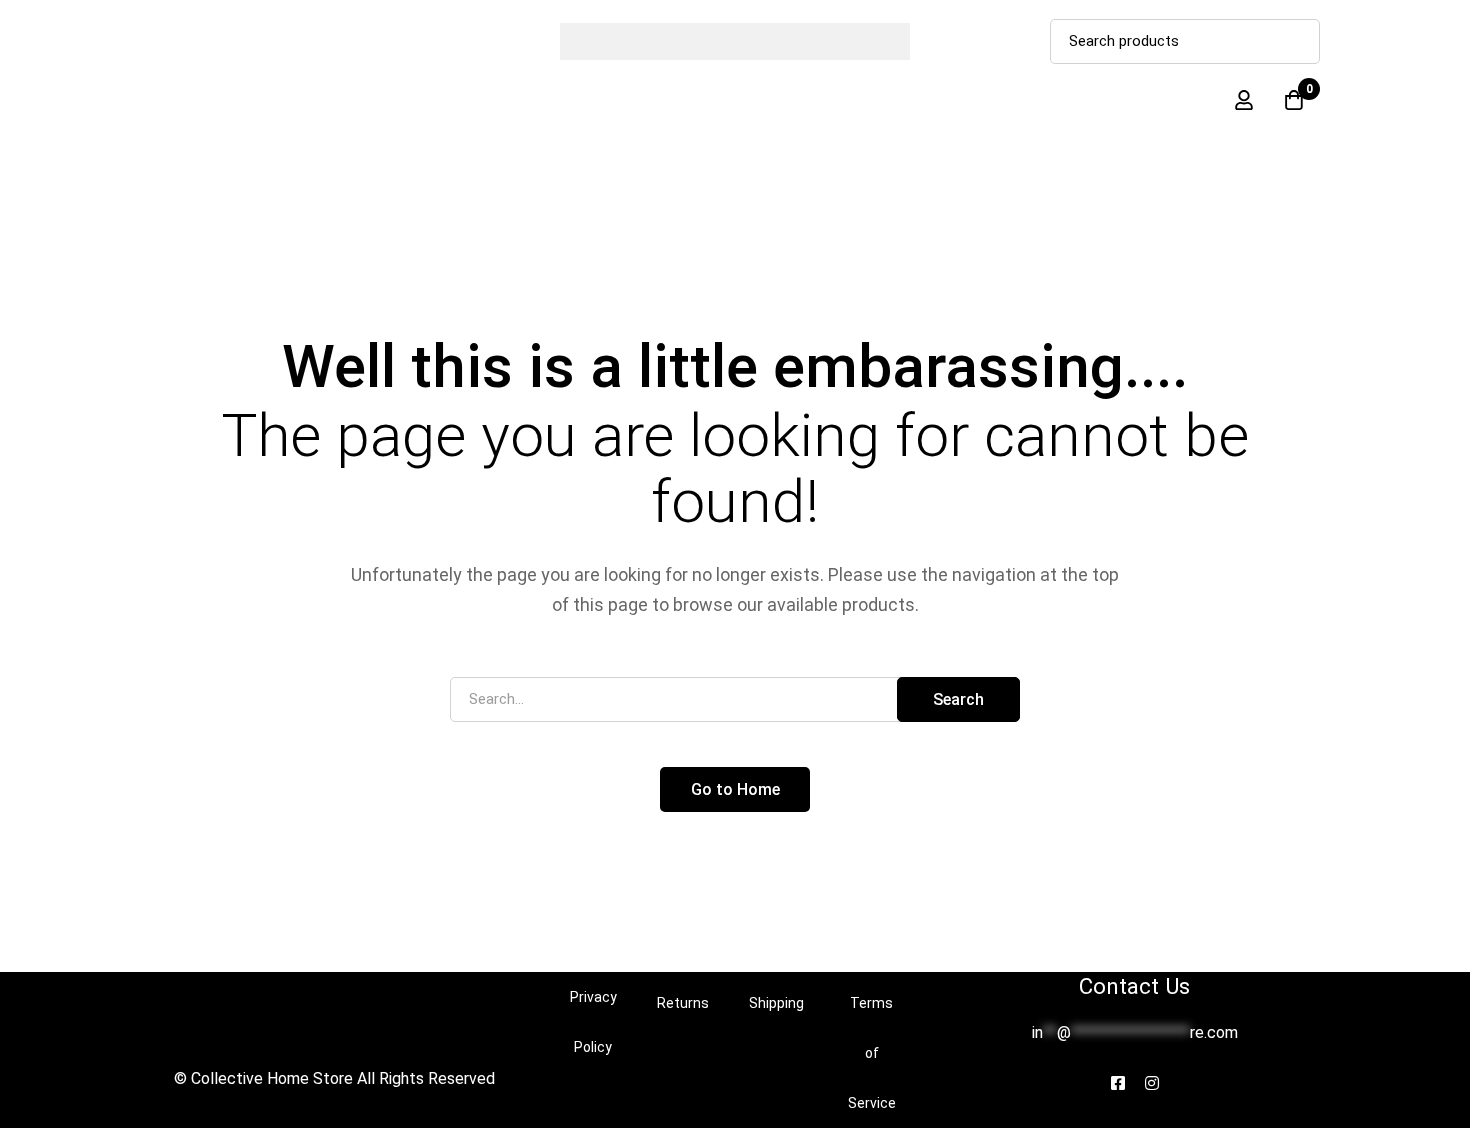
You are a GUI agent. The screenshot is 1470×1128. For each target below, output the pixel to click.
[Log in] (1244, 100)
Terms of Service (872, 1053)
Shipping (776, 1003)
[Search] (1297, 41)
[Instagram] (1152, 1083)
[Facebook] (1118, 1083)
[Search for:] (735, 698)
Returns (683, 1003)
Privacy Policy (593, 1022)
